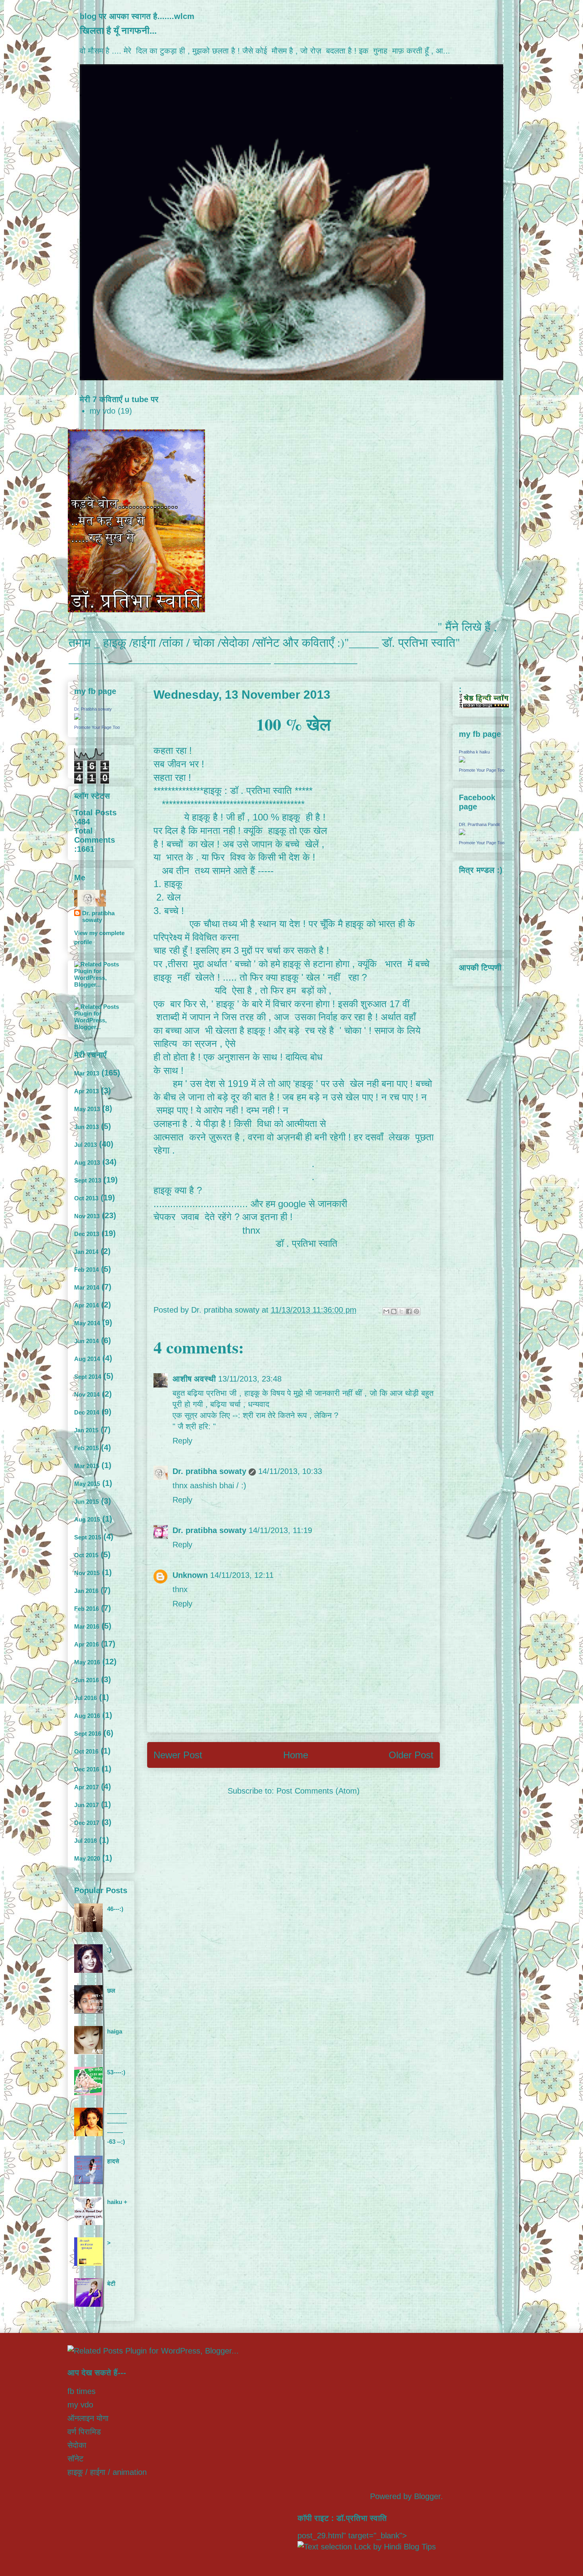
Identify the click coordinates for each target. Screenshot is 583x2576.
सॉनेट (75, 2459)
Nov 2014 (87, 1394)
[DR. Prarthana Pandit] (462, 833)
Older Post (411, 1755)
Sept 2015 (88, 1537)
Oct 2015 (86, 1555)
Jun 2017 (86, 1805)
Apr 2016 (86, 1644)
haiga (115, 2031)
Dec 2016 (87, 1769)
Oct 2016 (86, 1751)
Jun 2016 (86, 1680)
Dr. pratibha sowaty (209, 1471)
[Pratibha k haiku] (462, 760)
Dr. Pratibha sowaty (93, 709)
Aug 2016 (87, 1716)
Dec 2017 (87, 1823)
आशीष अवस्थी (194, 1379)
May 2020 (87, 1858)
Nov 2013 (87, 1216)
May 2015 (87, 1484)
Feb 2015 (86, 1448)
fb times (82, 2391)
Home (296, 1755)
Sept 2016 (88, 1734)
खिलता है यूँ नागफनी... (118, 31)
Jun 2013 (86, 1127)
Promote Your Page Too (97, 727)
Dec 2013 (87, 1234)
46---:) (115, 1909)
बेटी (111, 2284)
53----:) (116, 2072)
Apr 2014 (86, 1305)
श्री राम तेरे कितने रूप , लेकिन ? (291, 1415)
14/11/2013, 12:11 (242, 1575)
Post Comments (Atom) (318, 1791)
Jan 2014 (86, 1252)
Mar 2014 (87, 1287)
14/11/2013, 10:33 (290, 1471)
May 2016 (87, 1662)
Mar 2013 (87, 1073)
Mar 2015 (87, 1466)
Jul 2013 (85, 1145)
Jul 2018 (85, 1841)
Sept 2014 (88, 1377)
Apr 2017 (86, 1787)
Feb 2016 (86, 1609)
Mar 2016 (87, 1626)
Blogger (427, 2496)
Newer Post (178, 1755)
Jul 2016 (85, 1698)
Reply (182, 1441)
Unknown (190, 1575)
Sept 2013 (88, 1180)
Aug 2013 (87, 1162)
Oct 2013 (86, 1198)
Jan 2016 (86, 1591)
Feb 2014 (86, 1270)
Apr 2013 (86, 1091)
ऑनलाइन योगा (88, 2418)
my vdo (103, 411)
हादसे (113, 2161)
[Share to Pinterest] (416, 1311)
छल (111, 1990)
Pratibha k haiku (474, 752)
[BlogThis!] (394, 1311)
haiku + (117, 2202)
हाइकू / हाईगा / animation (107, 2472)
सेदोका (77, 2445)
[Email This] (386, 1311)
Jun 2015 (86, 1502)
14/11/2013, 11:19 (280, 1530)
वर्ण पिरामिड (84, 2432)
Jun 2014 (86, 1341)
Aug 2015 (87, 1519)
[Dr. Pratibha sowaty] (77, 718)
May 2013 (87, 1109)
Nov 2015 (87, 1573)
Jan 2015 (86, 1430)
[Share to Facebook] (409, 1311)
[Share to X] (401, 1311)
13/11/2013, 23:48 (250, 1379)
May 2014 (87, 1323)
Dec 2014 (87, 1412)
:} (109, 1950)
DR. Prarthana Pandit (479, 824)
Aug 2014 (87, 1359)
